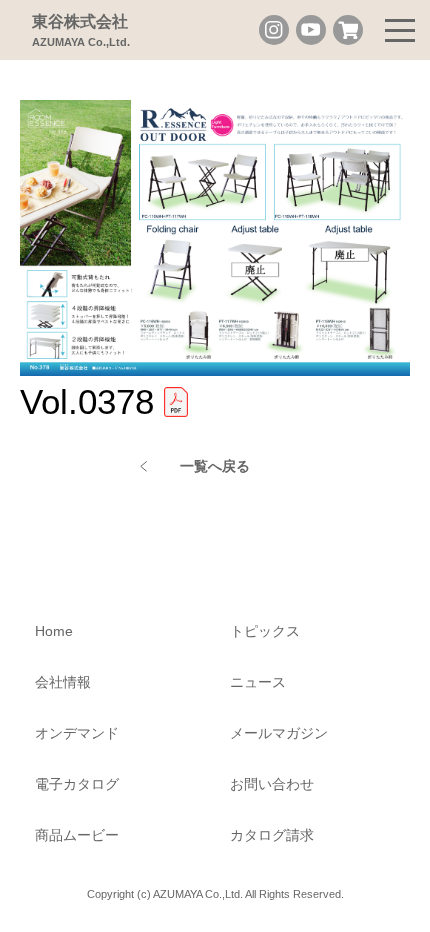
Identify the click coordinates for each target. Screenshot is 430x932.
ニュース (258, 682)
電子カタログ (77, 784)
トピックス (265, 631)
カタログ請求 (272, 835)
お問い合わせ (272, 784)
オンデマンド (77, 733)
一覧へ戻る (215, 466)
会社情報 (63, 682)
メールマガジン (279, 733)
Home (54, 631)
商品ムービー (77, 835)
